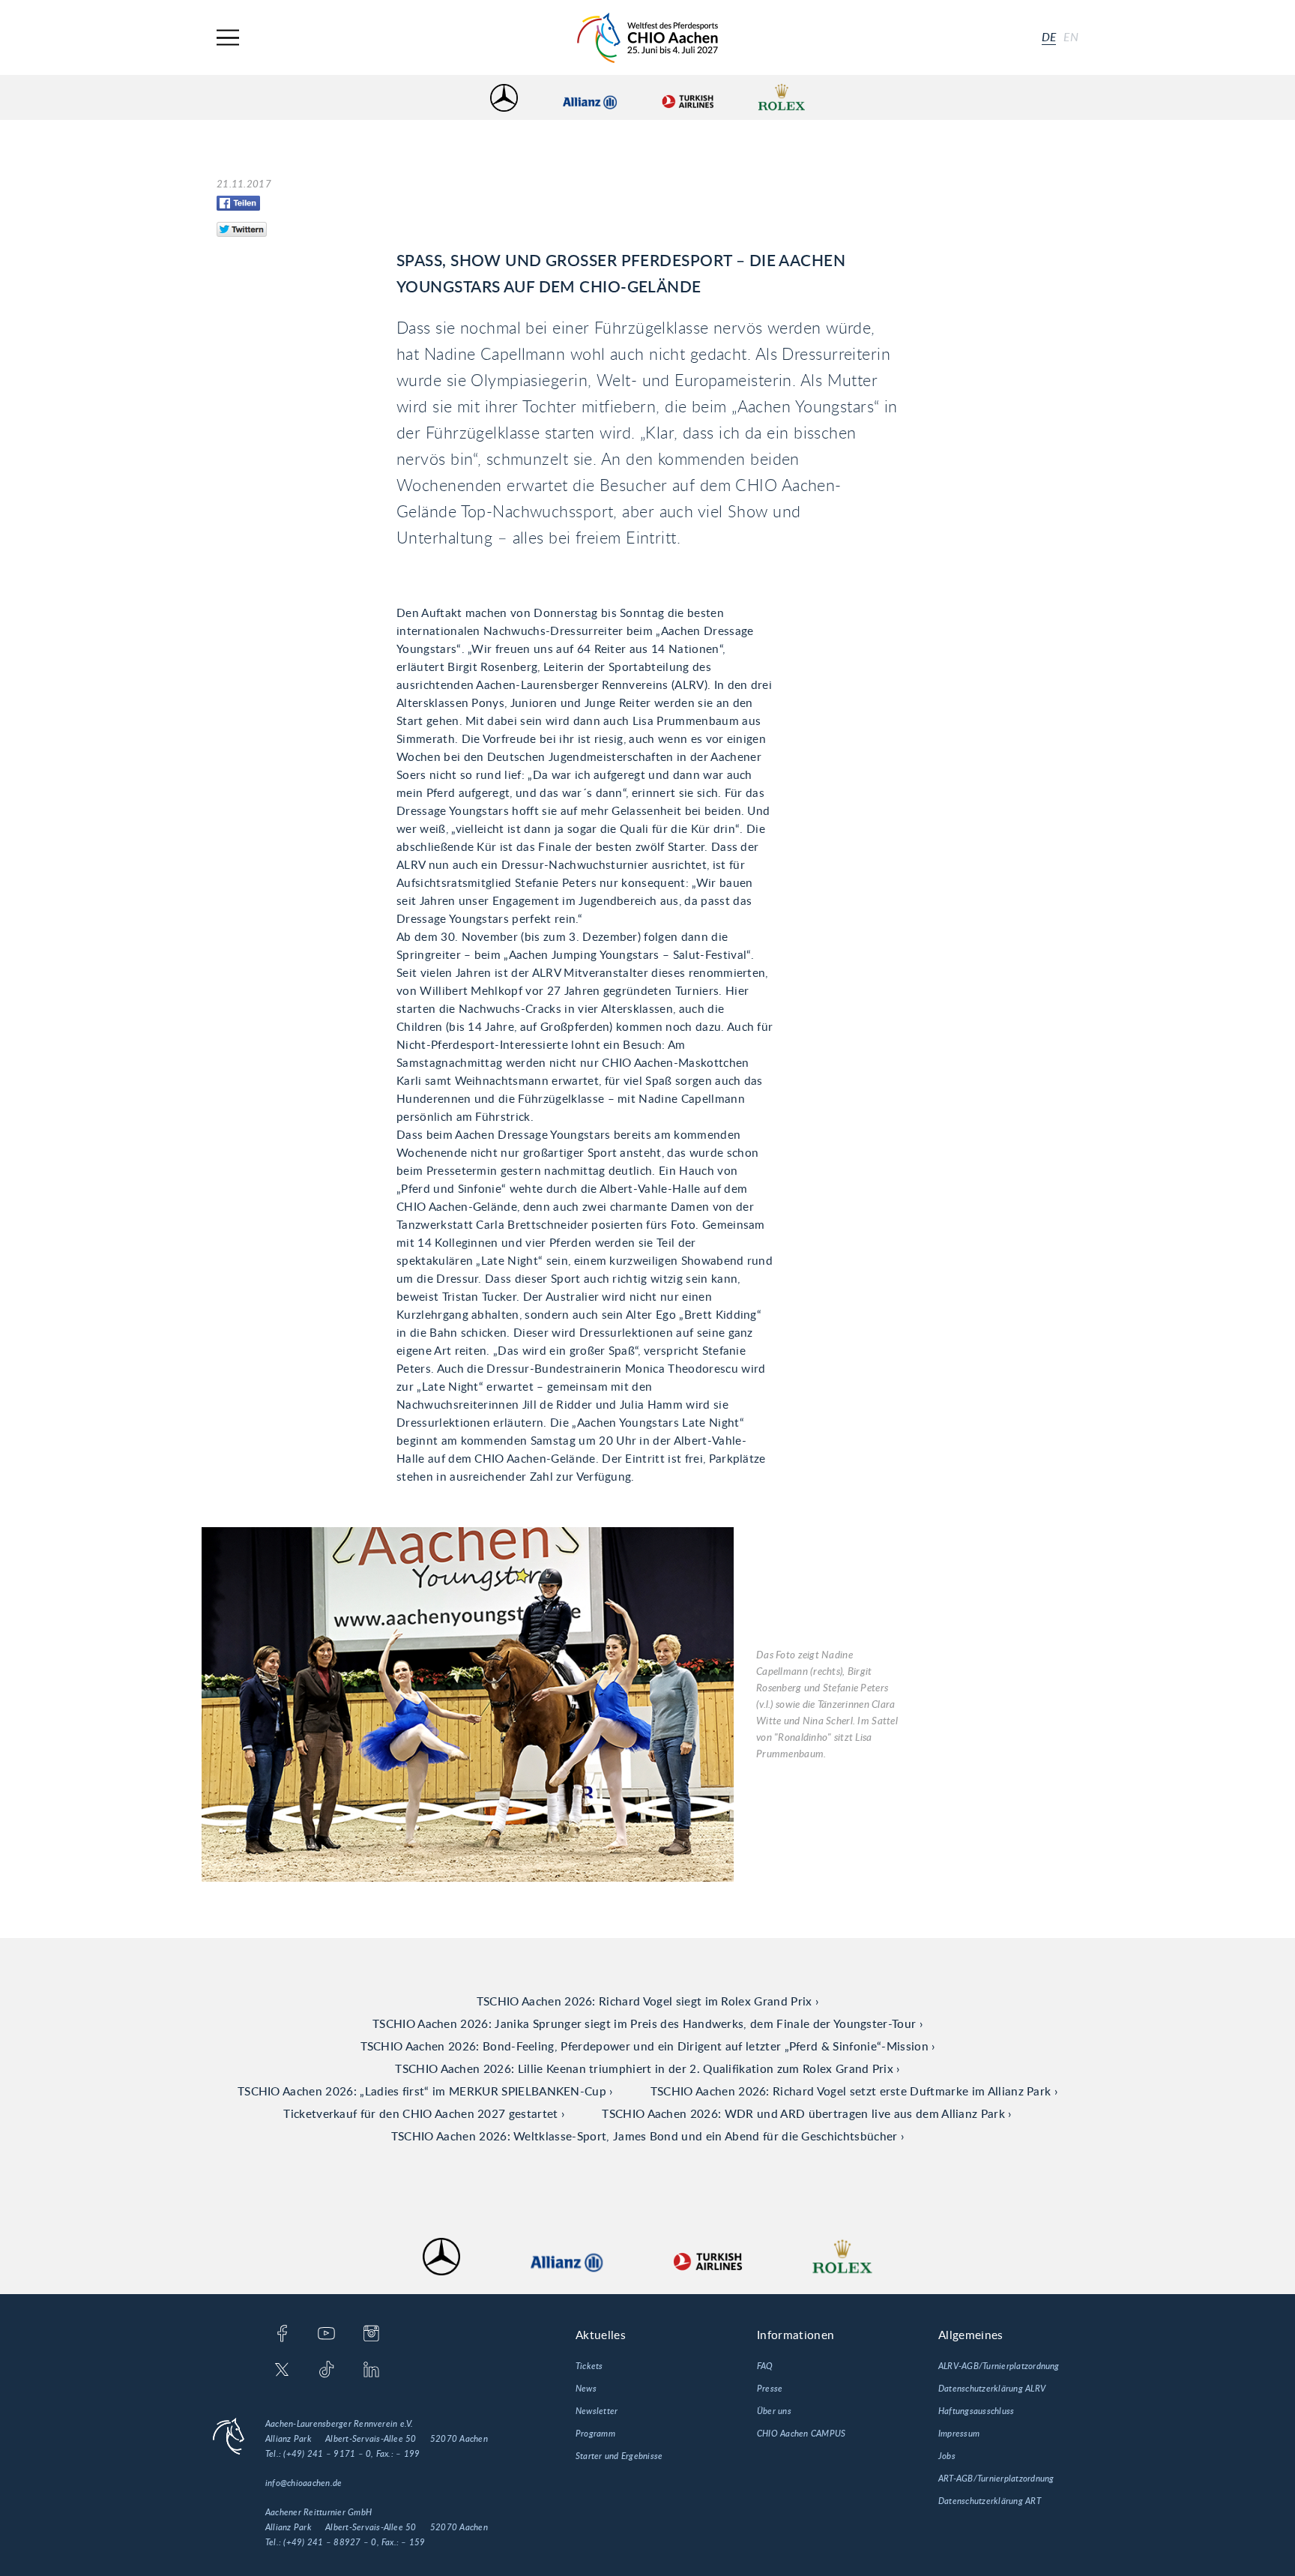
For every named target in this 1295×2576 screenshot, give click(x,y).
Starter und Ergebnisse (619, 2456)
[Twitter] (282, 2371)
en (1071, 37)
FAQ (765, 2366)
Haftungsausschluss (976, 2411)
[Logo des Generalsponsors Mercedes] (504, 98)
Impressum (959, 2434)
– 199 (408, 2454)
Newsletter (597, 2411)
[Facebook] (282, 2335)
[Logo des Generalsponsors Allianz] (590, 98)
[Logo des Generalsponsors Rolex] (782, 98)
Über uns (774, 2411)
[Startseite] (647, 38)
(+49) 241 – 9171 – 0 (327, 2454)
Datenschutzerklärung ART (990, 2501)
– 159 (413, 2542)
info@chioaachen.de (304, 2483)
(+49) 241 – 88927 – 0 (330, 2542)
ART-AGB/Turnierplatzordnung (996, 2479)
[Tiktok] (326, 2371)
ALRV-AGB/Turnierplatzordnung (999, 2366)
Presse (770, 2389)
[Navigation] (228, 38)
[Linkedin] (371, 2371)
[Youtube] (326, 2335)
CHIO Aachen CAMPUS (801, 2434)
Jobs (947, 2456)
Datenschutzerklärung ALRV (992, 2389)
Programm (595, 2434)
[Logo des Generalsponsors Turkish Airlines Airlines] (687, 98)
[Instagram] (371, 2335)
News (586, 2389)
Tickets (589, 2366)
